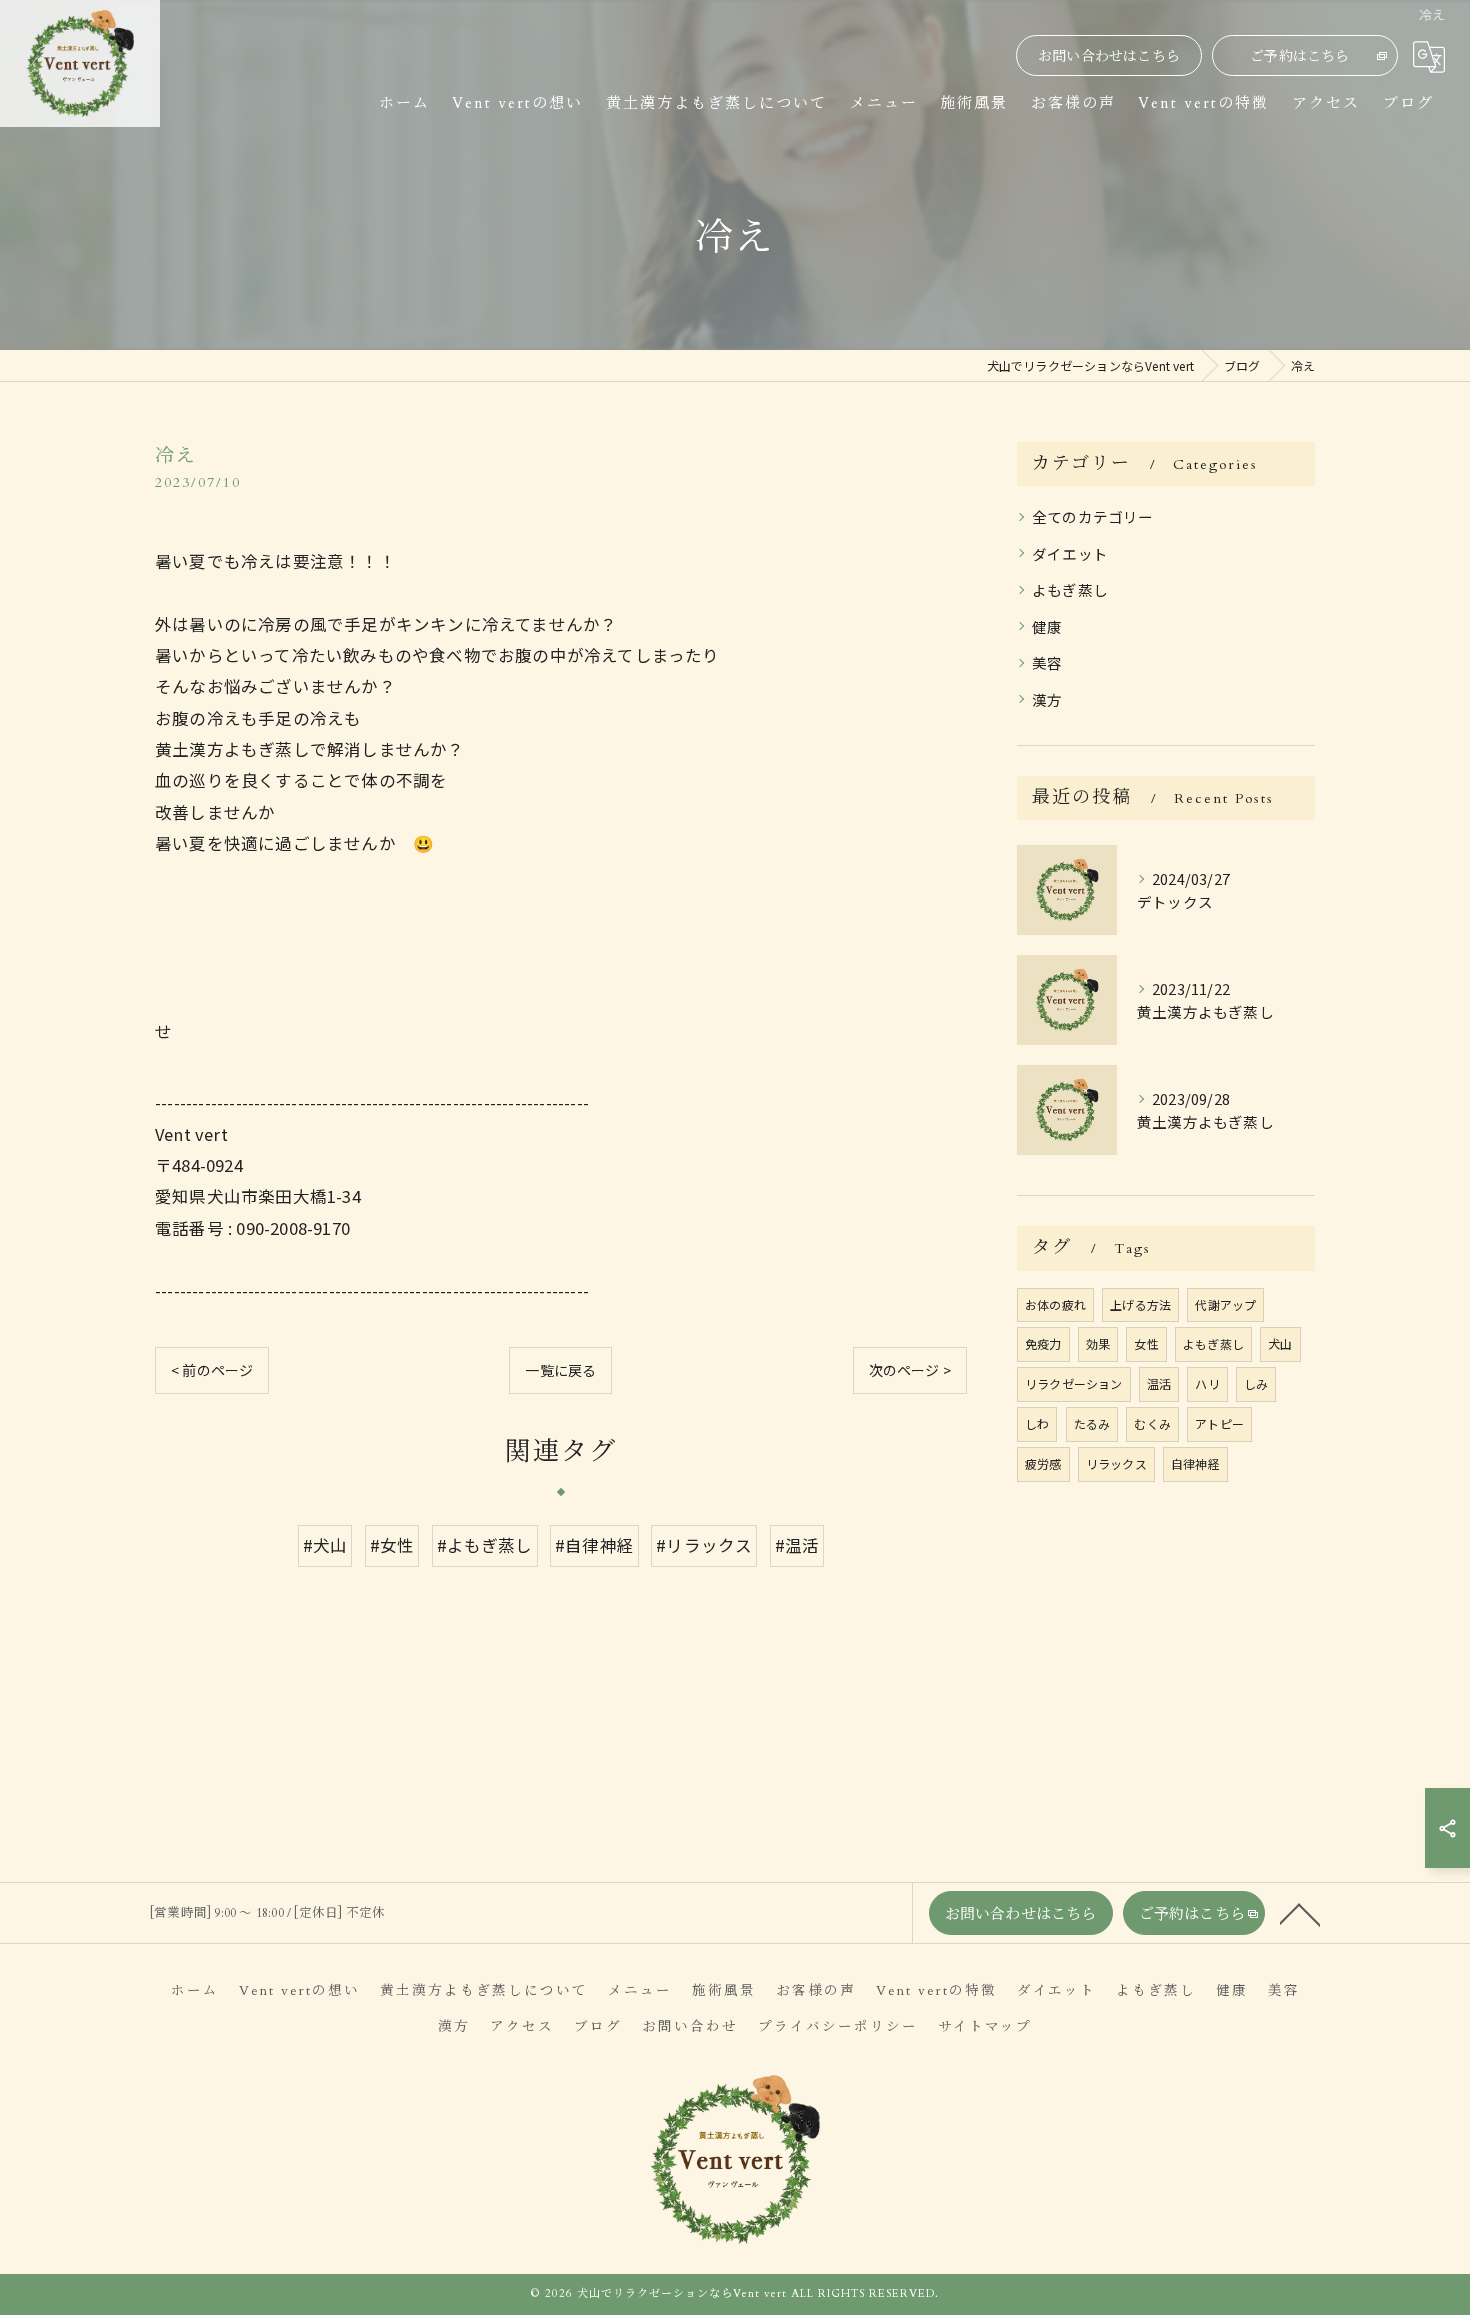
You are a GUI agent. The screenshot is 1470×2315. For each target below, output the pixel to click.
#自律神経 (594, 1545)
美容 (1047, 662)
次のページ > (910, 1370)
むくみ (1152, 1423)
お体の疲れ (1055, 1304)
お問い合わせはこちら (1109, 56)
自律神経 (1195, 1463)
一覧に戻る (560, 1370)
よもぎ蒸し (1070, 589)
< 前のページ (212, 1370)
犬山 (1280, 1343)
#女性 (392, 1545)
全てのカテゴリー (1093, 516)
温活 (1159, 1383)
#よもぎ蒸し (485, 1545)
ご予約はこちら (1299, 56)
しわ (1037, 1423)
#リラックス (704, 1545)
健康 (1047, 626)
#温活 (797, 1545)
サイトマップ (985, 2027)
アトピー (1219, 1423)
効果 (1098, 1343)
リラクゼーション (1074, 1383)
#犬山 (325, 1545)
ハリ (1207, 1383)
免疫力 (1043, 1343)
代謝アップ (1225, 1304)
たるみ (1092, 1423)
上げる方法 (1140, 1304)
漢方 (1047, 699)
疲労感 (1043, 1463)
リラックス (1116, 1463)
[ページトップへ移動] (1300, 1913)
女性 (1146, 1343)
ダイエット (1070, 553)
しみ (1256, 1383)
